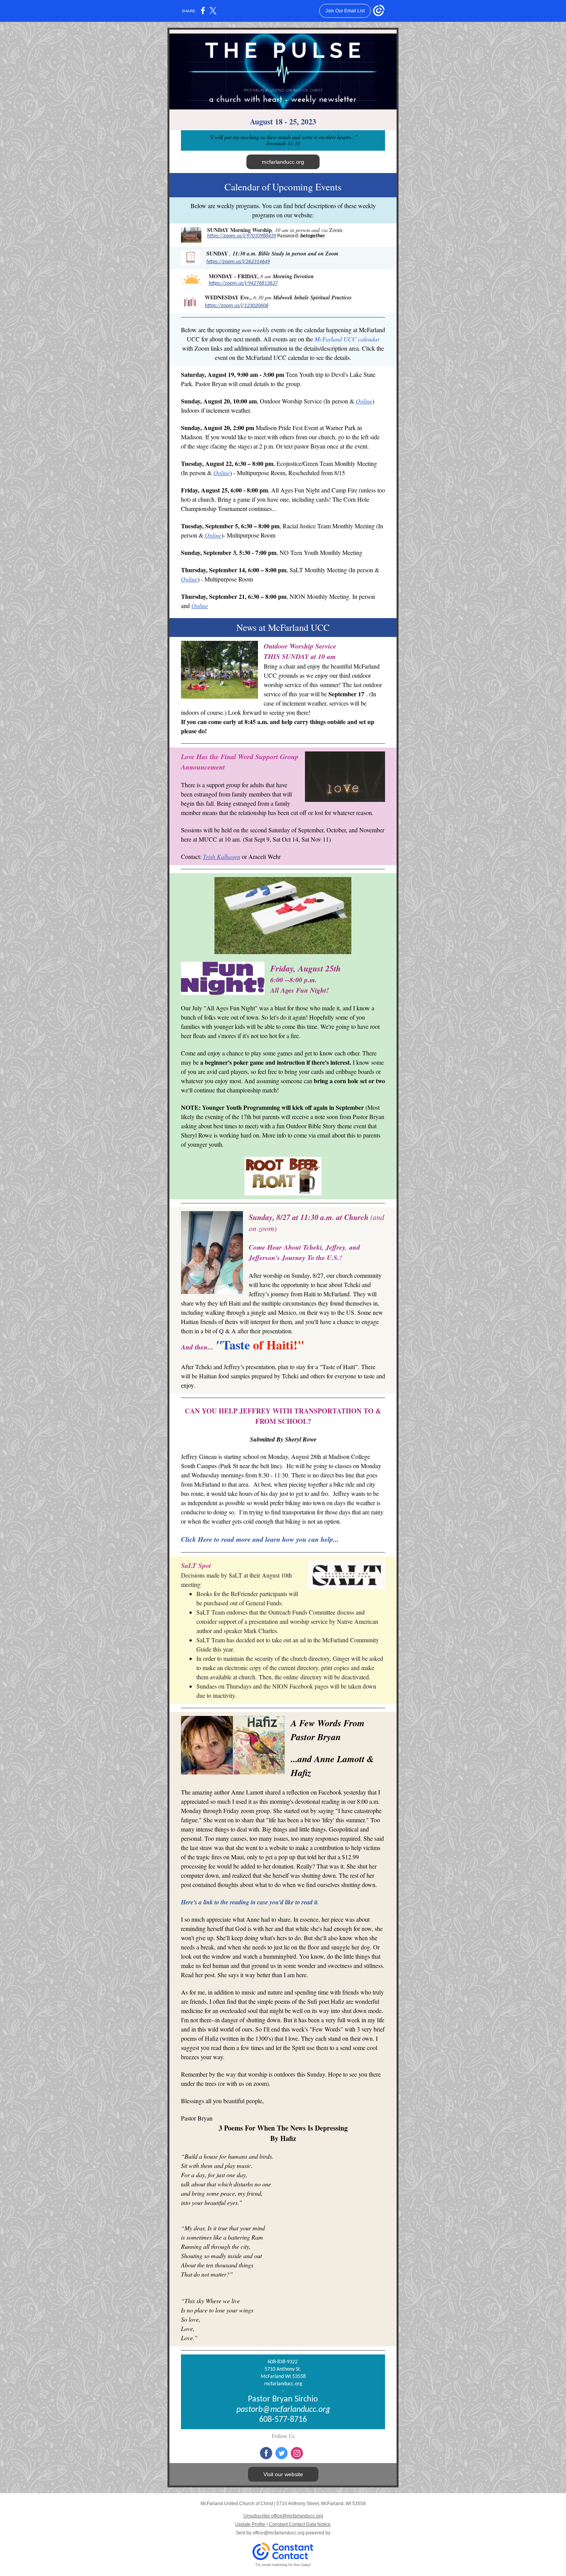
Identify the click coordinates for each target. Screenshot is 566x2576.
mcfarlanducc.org (283, 162)
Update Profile (250, 2524)
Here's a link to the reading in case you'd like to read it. (250, 1902)
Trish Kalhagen (222, 856)
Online (364, 401)
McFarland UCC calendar (347, 339)
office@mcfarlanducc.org (279, 2533)
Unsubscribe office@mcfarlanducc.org (283, 2516)
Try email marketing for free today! (283, 2565)
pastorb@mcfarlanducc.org (283, 2410)
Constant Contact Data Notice (300, 2524)
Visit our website (283, 2474)
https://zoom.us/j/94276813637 (243, 283)
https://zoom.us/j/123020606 (237, 306)
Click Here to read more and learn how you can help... (260, 1539)
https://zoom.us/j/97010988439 (242, 236)
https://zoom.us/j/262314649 (238, 262)
